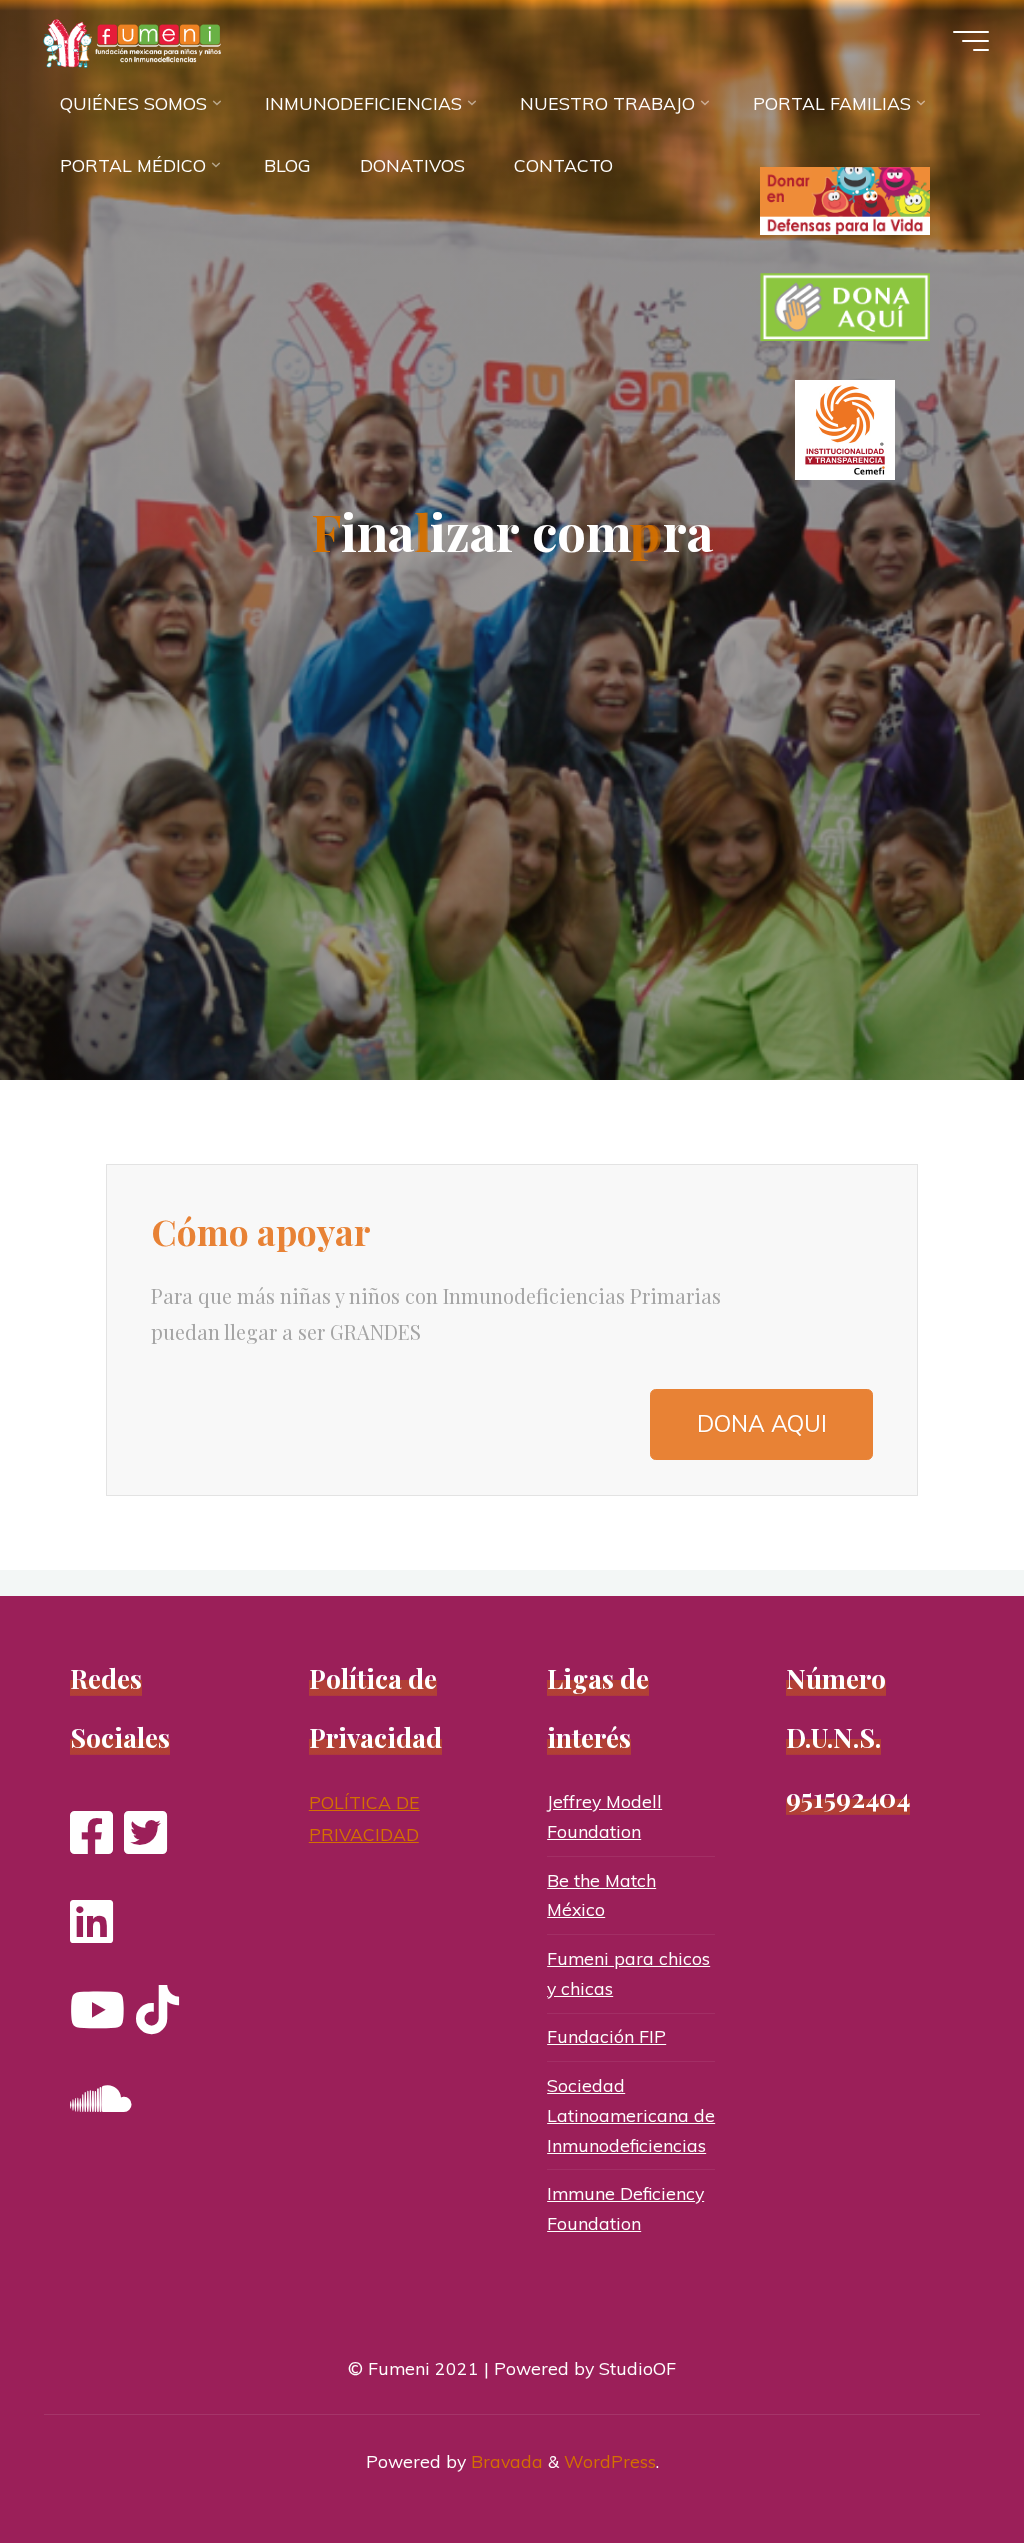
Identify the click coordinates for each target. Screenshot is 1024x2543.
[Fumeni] (136, 42)
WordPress (610, 2461)
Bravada (504, 2461)
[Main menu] (971, 41)
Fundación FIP (606, 2036)
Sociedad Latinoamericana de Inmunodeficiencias (631, 2115)
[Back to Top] (946, 2465)
